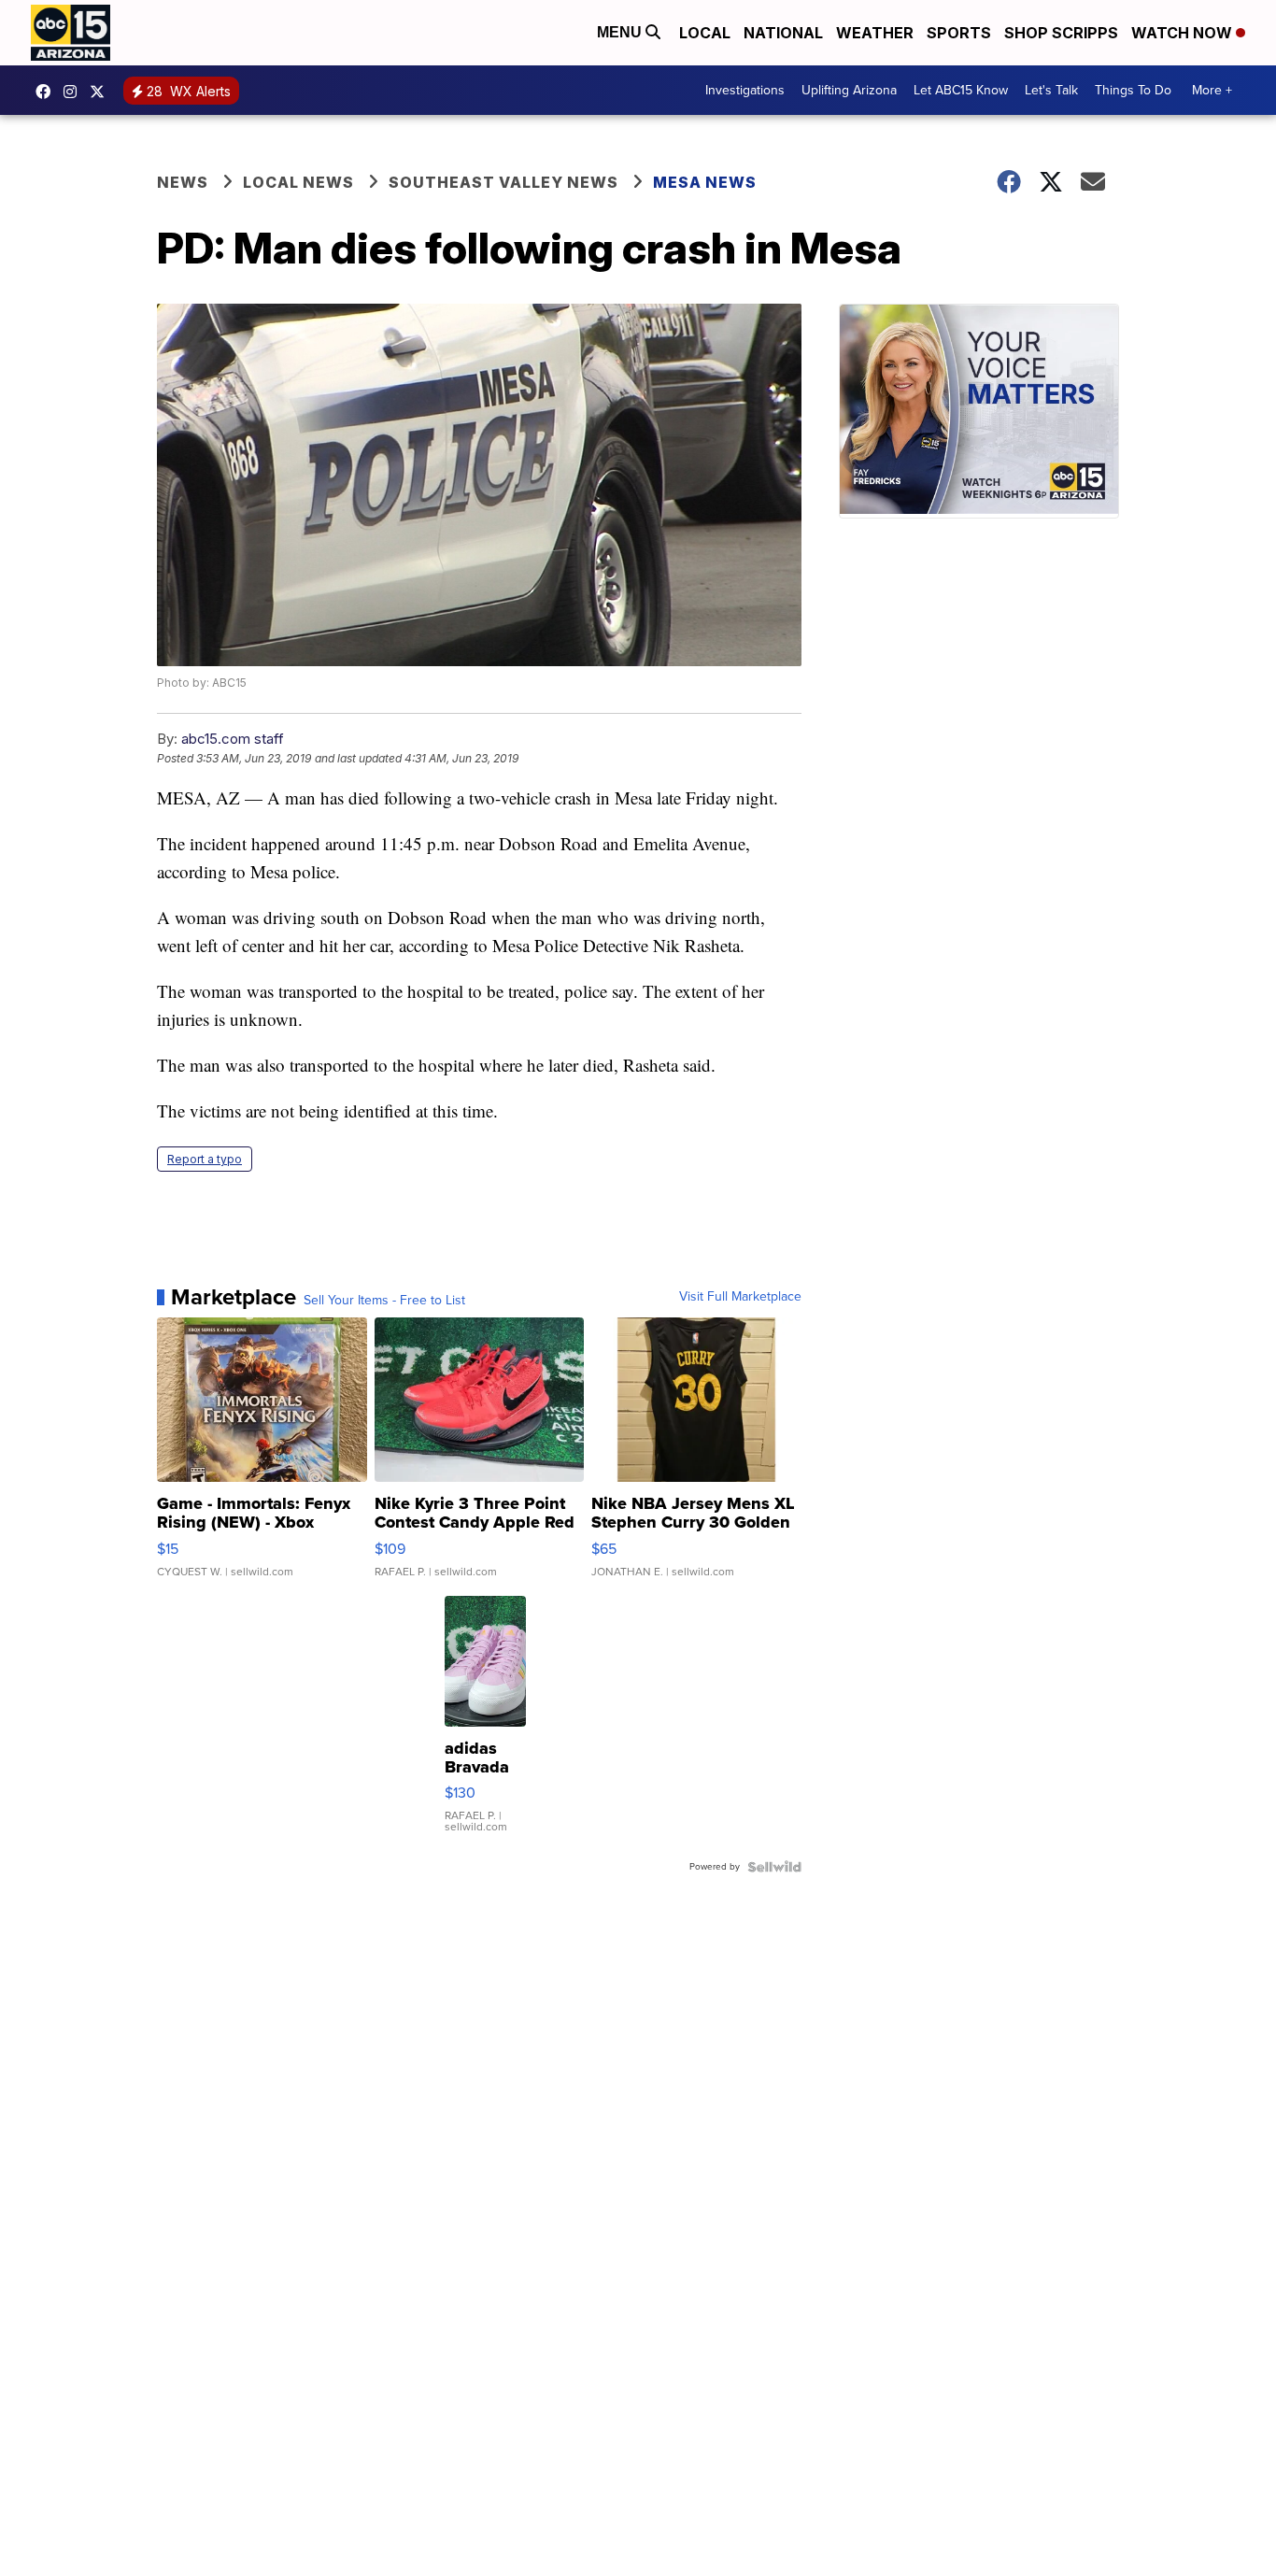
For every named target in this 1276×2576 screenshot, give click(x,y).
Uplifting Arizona (849, 90)
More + (1212, 90)
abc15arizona (75, 92)
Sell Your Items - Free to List (384, 1301)
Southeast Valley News (503, 182)
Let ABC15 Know (961, 90)
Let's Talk (1051, 90)
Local (705, 33)
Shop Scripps (1061, 33)
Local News (298, 182)
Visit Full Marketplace (740, 1297)
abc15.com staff (233, 739)
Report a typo (205, 1159)
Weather (875, 33)
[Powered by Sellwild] (774, 1867)
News (183, 182)
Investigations (745, 90)
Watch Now (1184, 33)
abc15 (48, 92)
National (783, 33)
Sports (959, 33)
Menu (621, 32)
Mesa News (705, 182)
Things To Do (1133, 90)
